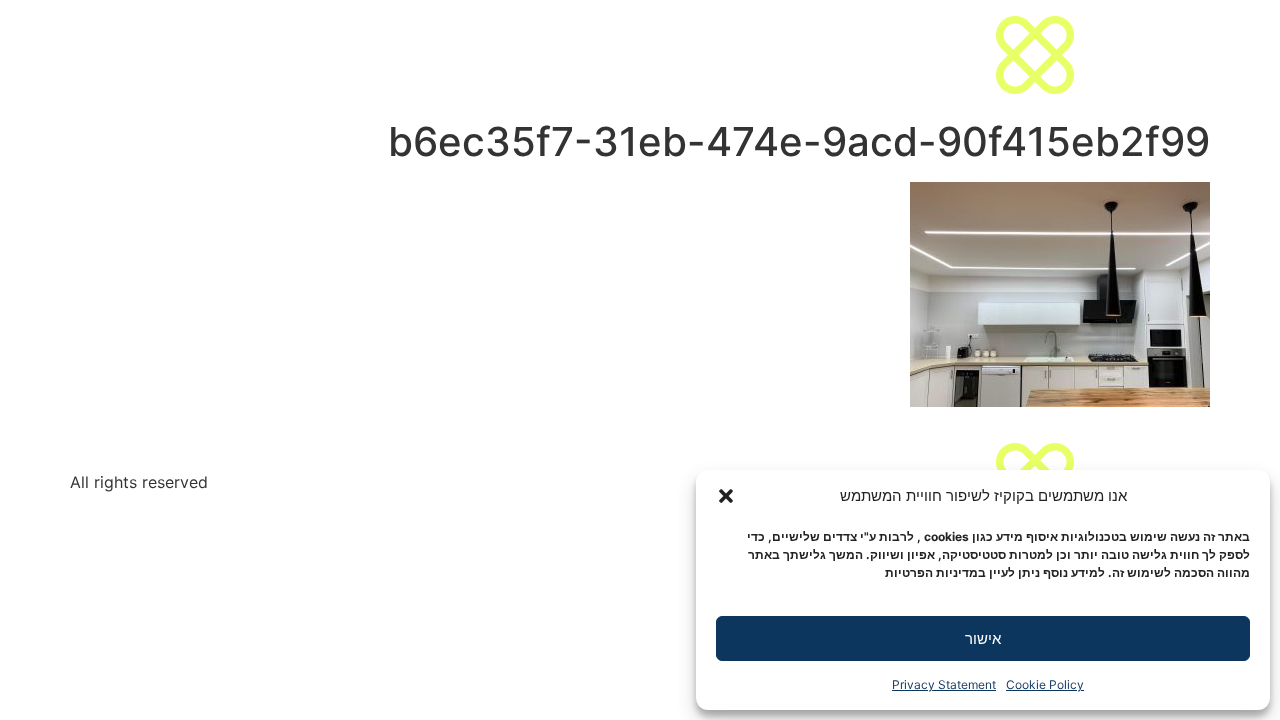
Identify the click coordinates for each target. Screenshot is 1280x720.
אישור (983, 638)
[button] (726, 496)
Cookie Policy (1045, 684)
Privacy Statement (944, 684)
